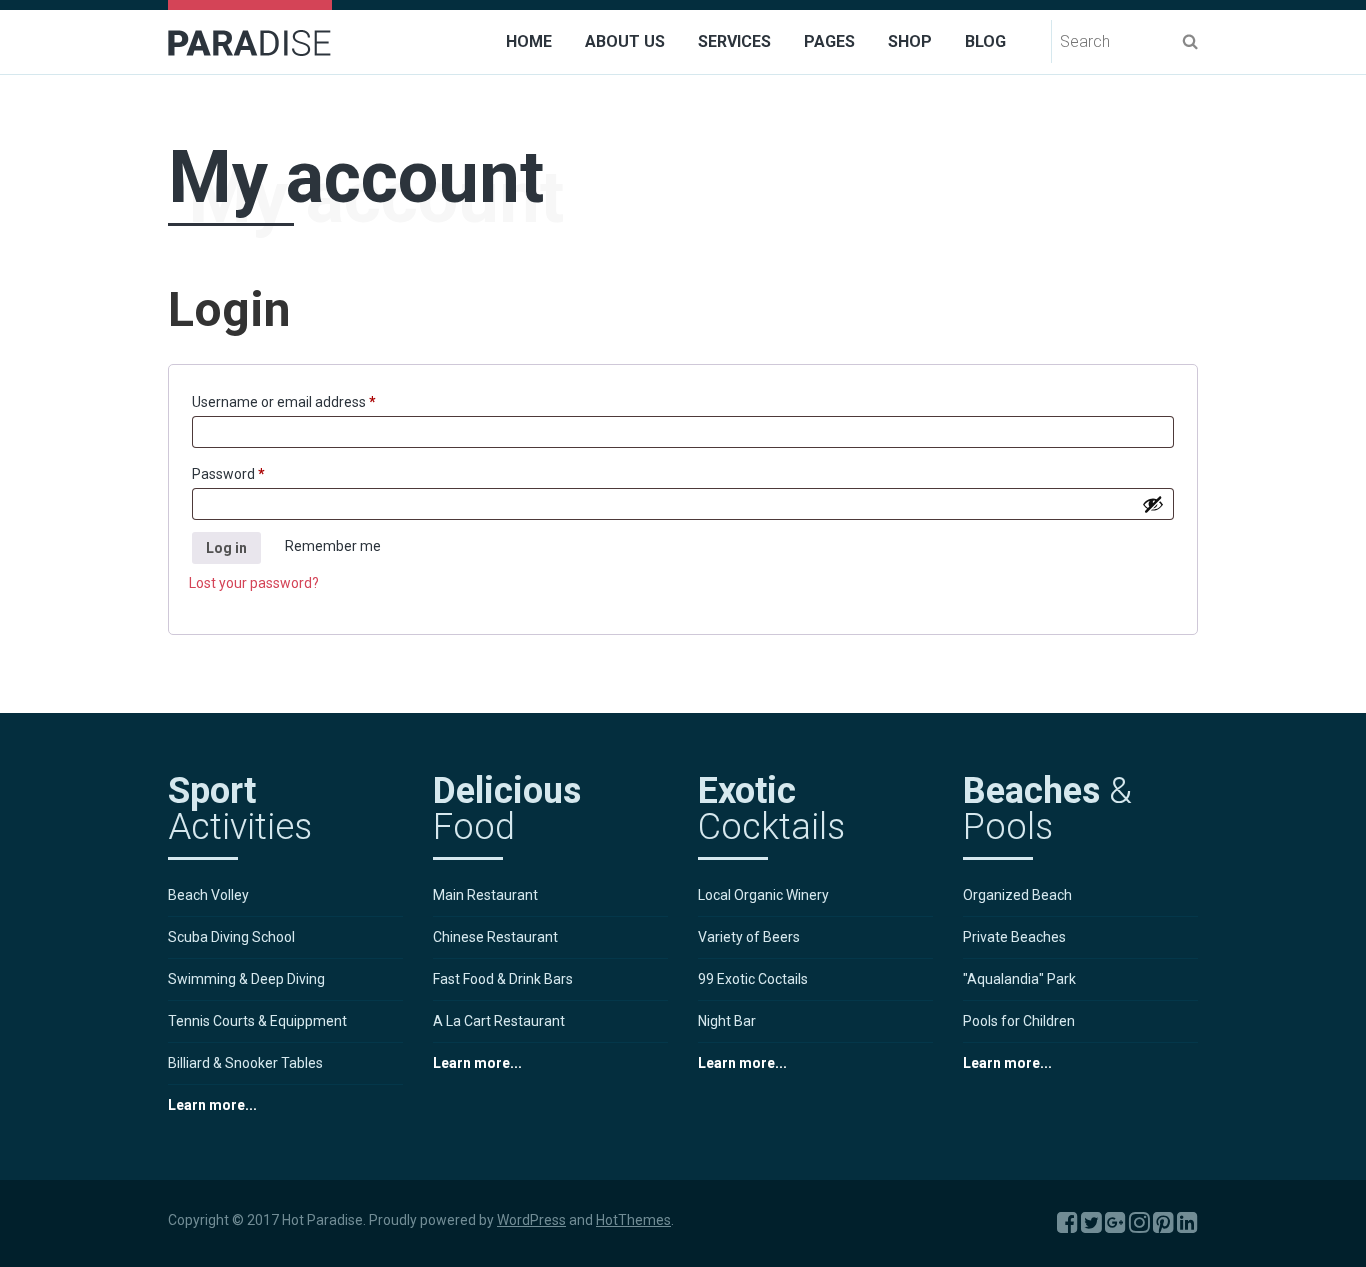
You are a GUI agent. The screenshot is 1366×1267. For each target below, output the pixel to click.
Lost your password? (254, 583)
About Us (625, 41)
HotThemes (633, 1220)
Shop (910, 41)
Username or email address (312, 401)
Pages (829, 41)
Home (529, 41)
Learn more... (212, 1105)
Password (256, 473)
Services (734, 41)
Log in (226, 548)
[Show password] (1153, 504)
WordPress (531, 1220)
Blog (985, 41)
